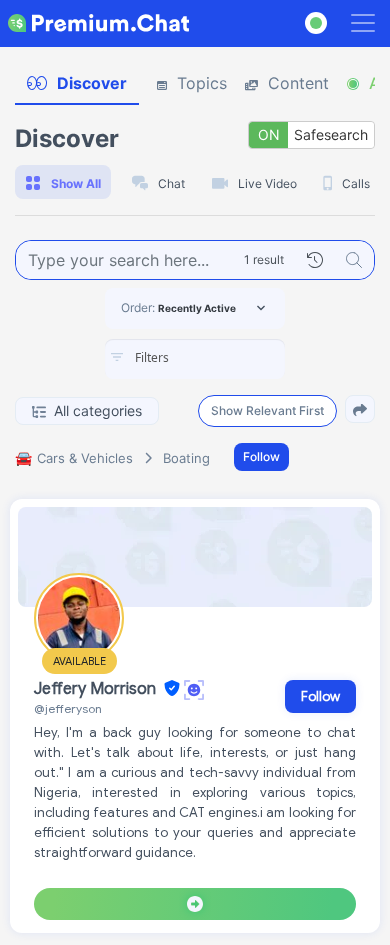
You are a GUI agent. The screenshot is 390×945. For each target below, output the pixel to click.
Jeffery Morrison (97, 689)
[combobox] (195, 359)
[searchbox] (225, 358)
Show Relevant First (267, 410)
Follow (261, 456)
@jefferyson (68, 708)
